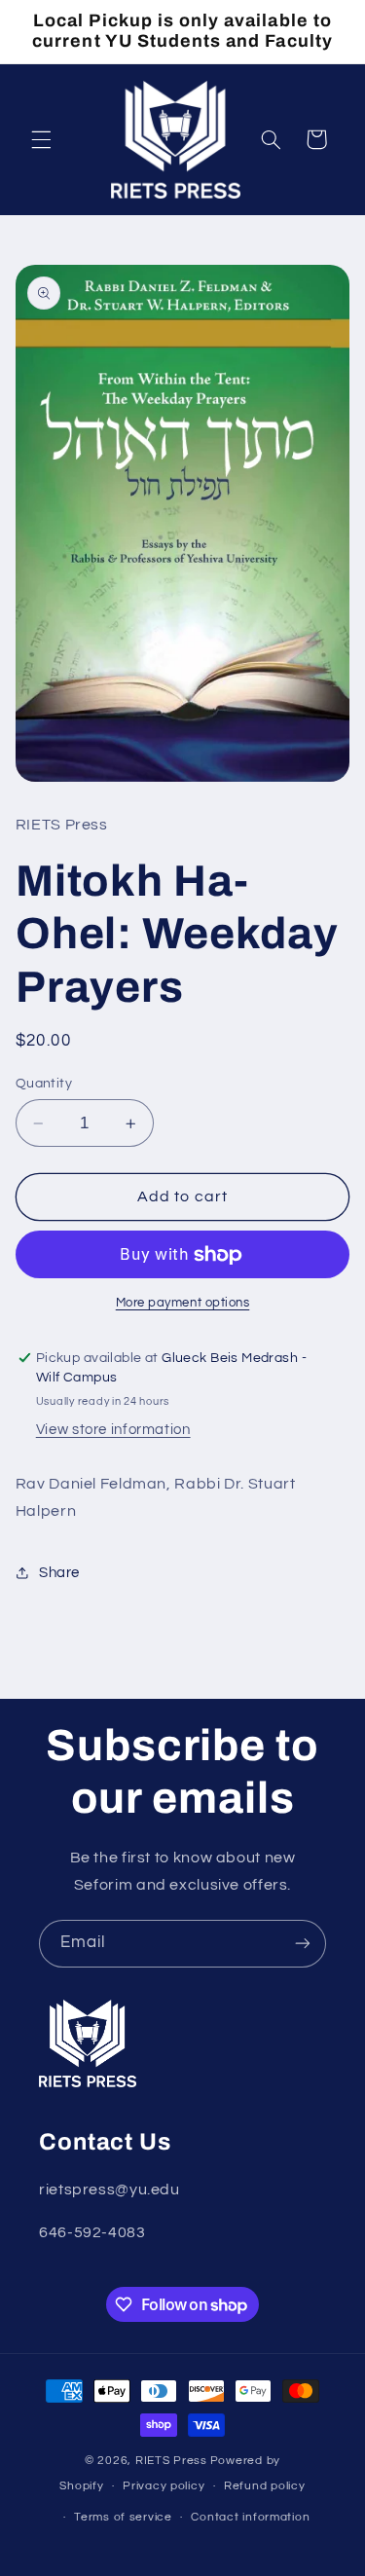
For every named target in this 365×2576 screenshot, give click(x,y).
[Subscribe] (303, 1944)
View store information (113, 1430)
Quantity (44, 1084)
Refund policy (265, 2486)
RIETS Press (171, 2461)
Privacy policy (164, 2486)
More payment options (183, 1303)
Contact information (250, 2517)
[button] (41, 139)
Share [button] (59, 1573)
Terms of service (123, 2517)
